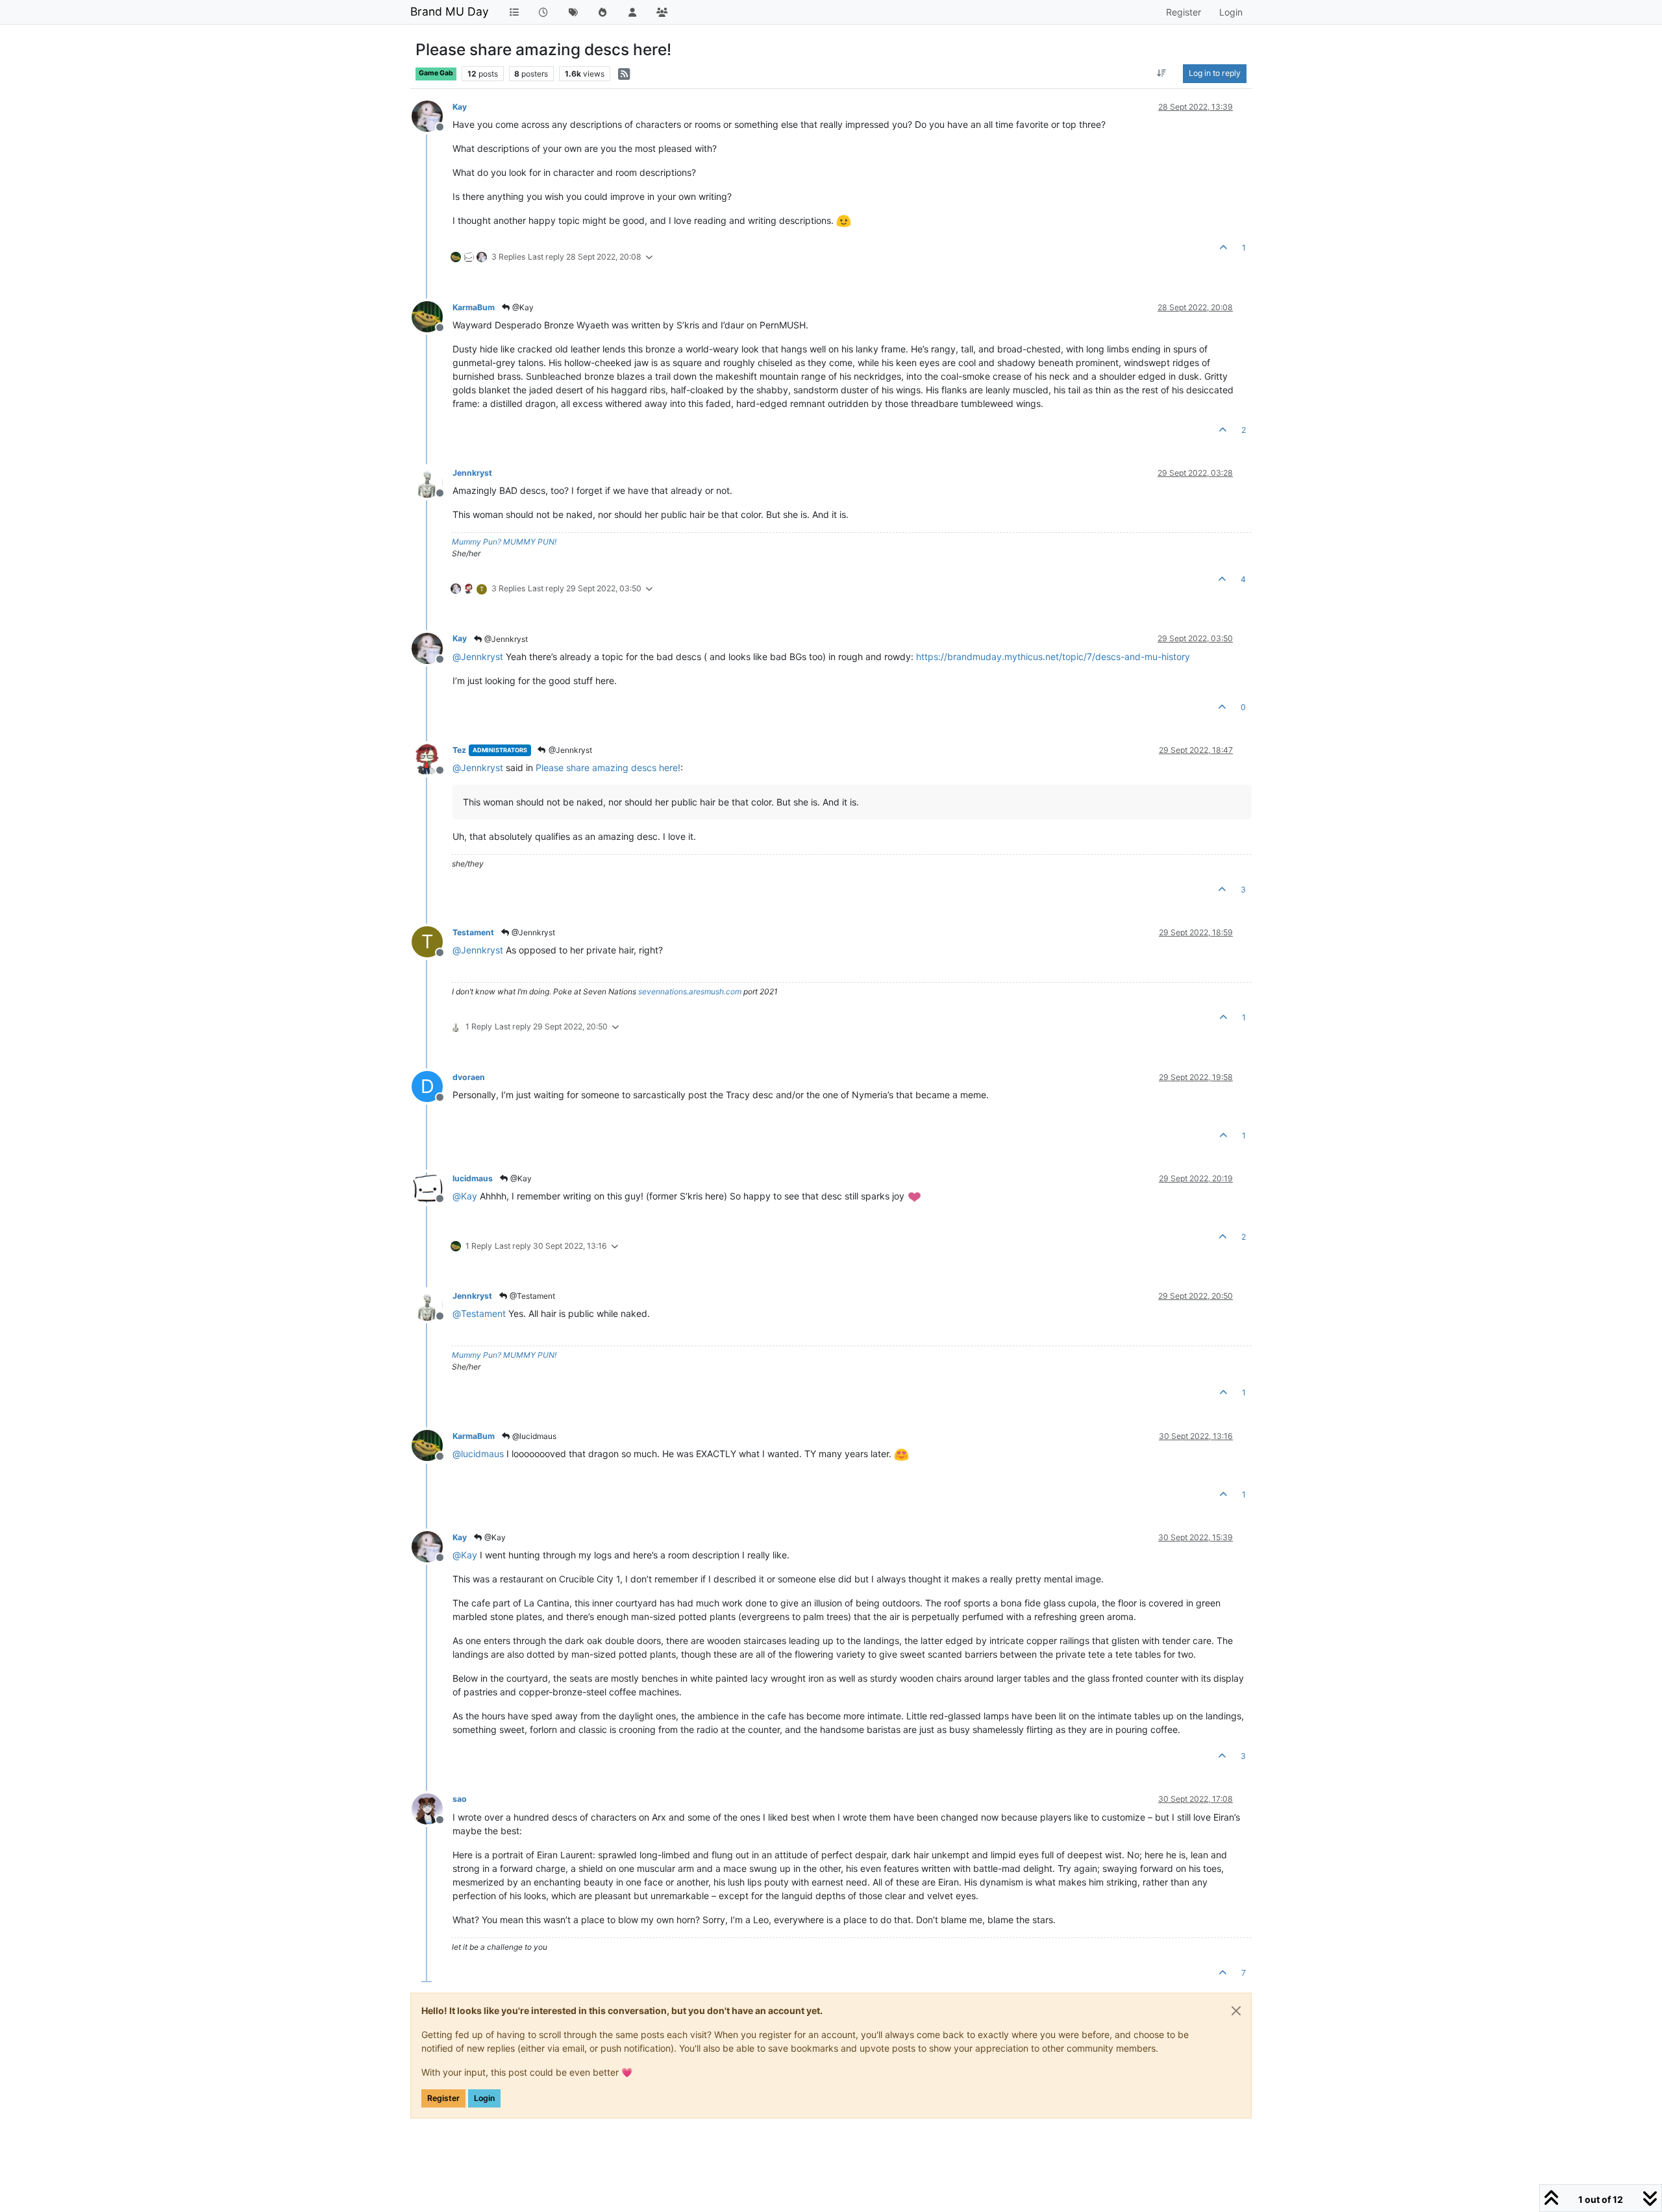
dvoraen (469, 1077)
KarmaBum (474, 307)
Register (443, 2098)
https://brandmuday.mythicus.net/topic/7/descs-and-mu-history (1053, 657)
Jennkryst (472, 473)
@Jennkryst (505, 639)
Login (484, 2098)
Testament (473, 932)
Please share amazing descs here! (608, 768)
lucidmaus (473, 1178)
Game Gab (436, 73)
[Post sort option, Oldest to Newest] (1162, 73)
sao (460, 1799)
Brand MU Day (450, 11)
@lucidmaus (533, 1436)
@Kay (522, 307)
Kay (460, 107)
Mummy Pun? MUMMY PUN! (504, 542)
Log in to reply (1215, 73)
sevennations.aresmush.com (690, 991)
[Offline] (432, 115)
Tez (459, 750)
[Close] (1236, 2011)
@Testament (531, 1296)
